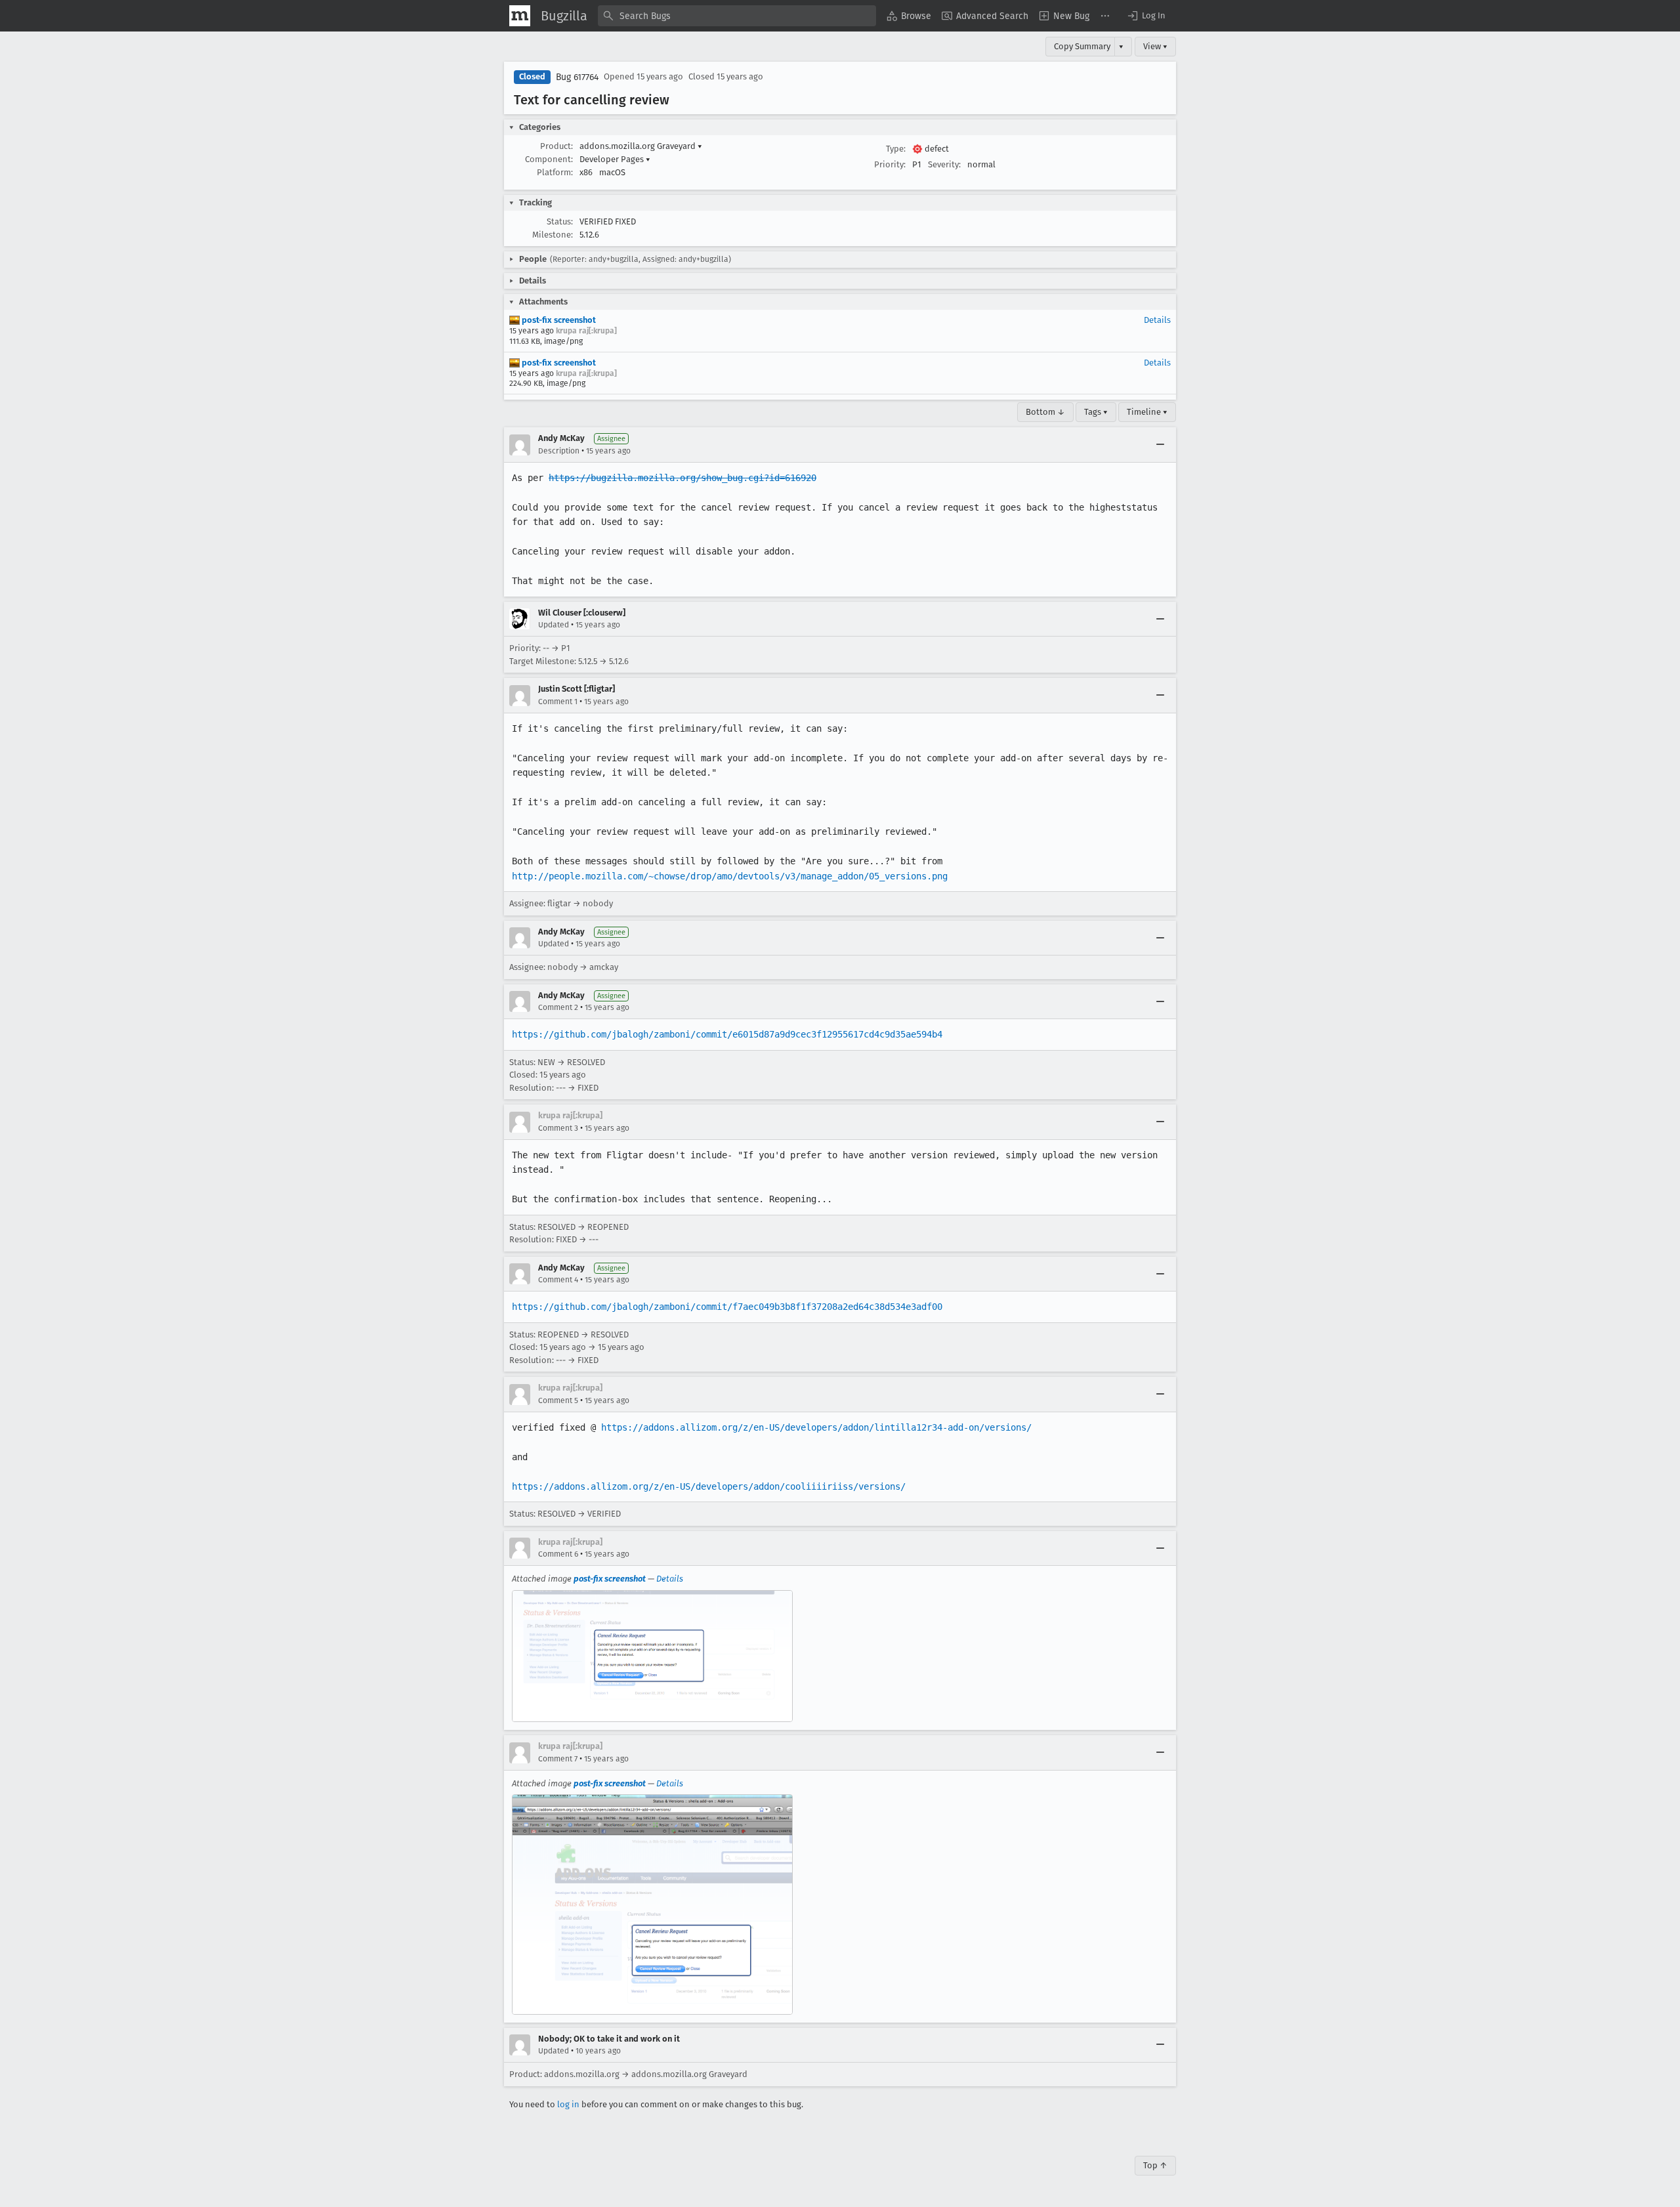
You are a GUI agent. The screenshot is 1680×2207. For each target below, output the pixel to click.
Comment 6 (558, 1554)
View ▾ (1155, 46)
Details (1157, 320)
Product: (556, 146)
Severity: (944, 164)
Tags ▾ (1096, 412)
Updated (554, 625)
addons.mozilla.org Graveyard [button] (641, 146)
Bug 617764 (577, 77)
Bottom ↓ (1045, 412)
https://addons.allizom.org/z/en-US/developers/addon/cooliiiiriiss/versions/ (709, 1486)
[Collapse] (1160, 445)
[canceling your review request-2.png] (652, 1904)
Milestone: (553, 235)
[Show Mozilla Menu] (520, 16)
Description (559, 451)
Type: (896, 149)
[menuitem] (909, 16)
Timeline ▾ (1147, 412)
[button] (1146, 16)
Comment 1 (558, 702)
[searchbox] (737, 16)
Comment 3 (558, 1128)
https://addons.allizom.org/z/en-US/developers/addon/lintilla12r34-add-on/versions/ (816, 1427)
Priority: (890, 164)
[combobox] (737, 16)
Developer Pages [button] (615, 159)
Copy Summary (1082, 46)
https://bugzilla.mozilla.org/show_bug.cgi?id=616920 (682, 478)
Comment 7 (558, 1759)
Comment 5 (558, 1400)
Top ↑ (1155, 2165)
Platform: (555, 172)
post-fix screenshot (558, 320)
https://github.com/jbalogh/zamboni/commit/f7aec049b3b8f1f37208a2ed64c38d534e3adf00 (727, 1307)
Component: (549, 159)
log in (568, 2104)
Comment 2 (558, 1007)
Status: (560, 221)
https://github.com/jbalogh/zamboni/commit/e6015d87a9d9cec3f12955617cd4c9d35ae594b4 (727, 1034)
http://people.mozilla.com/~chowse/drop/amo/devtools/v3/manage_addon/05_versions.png (730, 876)
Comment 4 (558, 1280)
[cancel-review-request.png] (652, 1656)
